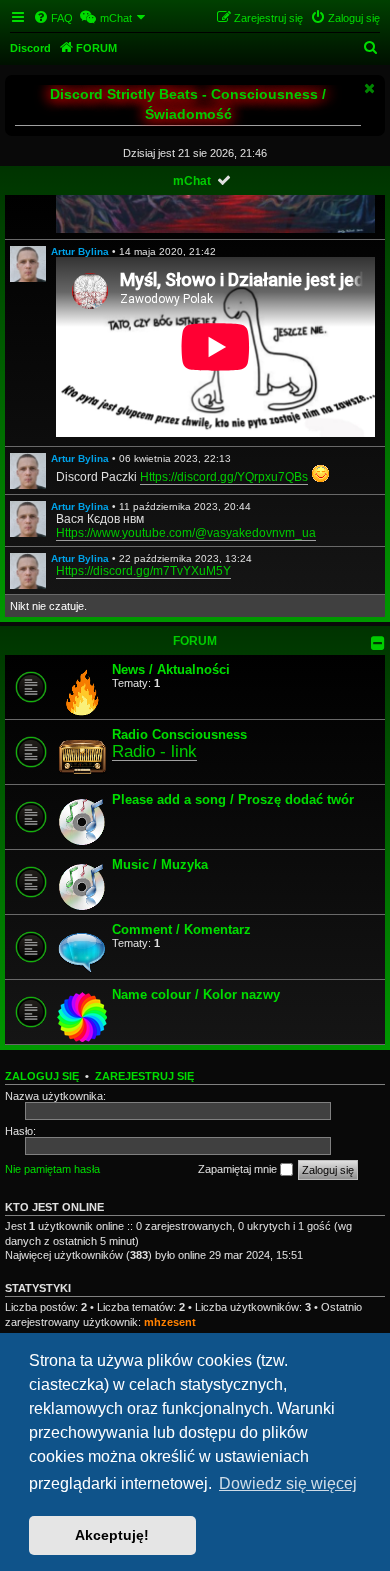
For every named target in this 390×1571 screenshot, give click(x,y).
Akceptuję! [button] (112, 1535)
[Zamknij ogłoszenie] (368, 88)
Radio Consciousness (179, 734)
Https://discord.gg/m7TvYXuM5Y (143, 571)
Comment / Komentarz (181, 929)
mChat (192, 181)
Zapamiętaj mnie (239, 1169)
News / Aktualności (171, 669)
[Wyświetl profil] (28, 264)
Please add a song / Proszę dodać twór (233, 799)
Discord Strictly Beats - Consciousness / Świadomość (188, 104)
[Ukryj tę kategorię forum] (378, 643)
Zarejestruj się (144, 1076)
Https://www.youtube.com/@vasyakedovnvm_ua (186, 533)
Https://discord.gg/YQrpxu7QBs (224, 477)
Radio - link (154, 751)
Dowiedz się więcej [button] (288, 1483)
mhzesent (170, 1322)
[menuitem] (53, 18)
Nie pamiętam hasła (52, 1169)
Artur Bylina (80, 251)
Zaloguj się (42, 1076)
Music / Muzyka (160, 864)
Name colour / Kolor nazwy (196, 994)
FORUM (195, 641)
